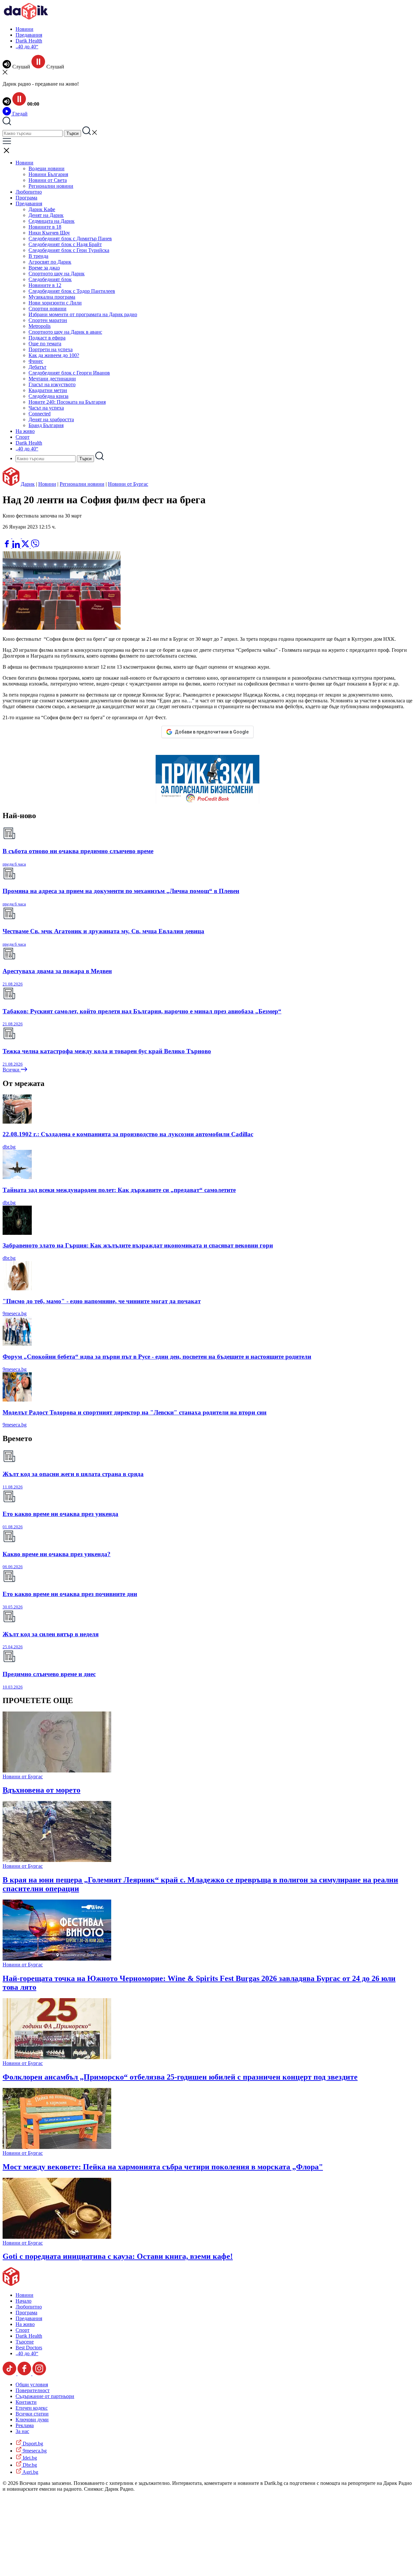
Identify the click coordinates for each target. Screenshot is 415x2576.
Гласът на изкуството (52, 384)
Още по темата (45, 344)
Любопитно (29, 192)
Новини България (48, 174)
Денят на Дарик (46, 215)
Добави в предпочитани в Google (212, 732)
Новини (24, 29)
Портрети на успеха (51, 349)
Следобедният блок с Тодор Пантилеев (72, 291)
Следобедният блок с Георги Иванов (69, 373)
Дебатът (37, 367)
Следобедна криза (48, 396)
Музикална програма (52, 297)
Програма (26, 198)
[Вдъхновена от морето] (57, 1771)
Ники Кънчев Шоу (49, 233)
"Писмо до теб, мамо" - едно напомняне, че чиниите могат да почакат (102, 1301)
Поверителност (33, 2390)
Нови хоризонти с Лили (55, 303)
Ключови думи (32, 2420)
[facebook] (7, 546)
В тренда (38, 256)
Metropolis (40, 326)
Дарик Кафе (42, 209)
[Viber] (7, 537)
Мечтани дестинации (52, 379)
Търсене (25, 2342)
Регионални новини (51, 186)
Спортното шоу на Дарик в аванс (65, 332)
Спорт (23, 437)
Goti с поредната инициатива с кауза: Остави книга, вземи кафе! (118, 2256)
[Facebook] (26, 537)
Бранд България (46, 425)
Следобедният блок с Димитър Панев (70, 239)
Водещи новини (47, 168)
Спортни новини (47, 309)
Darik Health (29, 41)
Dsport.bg (32, 2444)
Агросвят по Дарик (50, 262)
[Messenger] (17, 537)
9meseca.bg (15, 1313)
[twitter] (26, 546)
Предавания (29, 35)
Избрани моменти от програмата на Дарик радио (83, 314)
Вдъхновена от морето (41, 1790)
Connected (40, 414)
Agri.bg (30, 2472)
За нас (22, 2431)
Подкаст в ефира (47, 338)
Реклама (25, 2425)
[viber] (35, 546)
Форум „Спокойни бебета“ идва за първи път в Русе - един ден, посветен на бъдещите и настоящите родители (157, 1357)
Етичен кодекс (32, 2408)
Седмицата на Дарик (52, 221)
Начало (24, 2301)
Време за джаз (44, 268)
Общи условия (32, 2385)
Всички (12, 1070)
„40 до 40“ (27, 47)
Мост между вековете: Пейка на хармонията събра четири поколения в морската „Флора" (163, 2167)
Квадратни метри (48, 390)
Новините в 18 (45, 227)
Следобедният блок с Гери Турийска (69, 250)
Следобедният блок (50, 279)
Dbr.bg (29, 2465)
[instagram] (39, 2373)
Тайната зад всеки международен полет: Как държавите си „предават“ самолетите (119, 1190)
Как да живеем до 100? (54, 355)
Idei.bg (29, 2458)
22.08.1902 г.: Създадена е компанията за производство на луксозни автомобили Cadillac (128, 1134)
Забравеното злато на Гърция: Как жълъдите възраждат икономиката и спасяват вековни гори (138, 1245)
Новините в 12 (45, 285)
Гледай (19, 114)
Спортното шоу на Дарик (57, 274)
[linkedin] (17, 546)
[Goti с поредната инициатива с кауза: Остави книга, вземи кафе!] (57, 2237)
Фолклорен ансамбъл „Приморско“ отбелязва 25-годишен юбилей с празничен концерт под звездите (180, 2077)
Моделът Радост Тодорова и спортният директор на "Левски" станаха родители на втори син (135, 1412)
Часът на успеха (46, 408)
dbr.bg (9, 1147)
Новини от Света (48, 180)
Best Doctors (29, 2348)
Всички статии (32, 2414)
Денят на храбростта (51, 419)
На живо (25, 431)
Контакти (26, 2402)
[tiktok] (10, 2373)
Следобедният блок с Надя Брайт (65, 244)
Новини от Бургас (128, 484)
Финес (36, 361)
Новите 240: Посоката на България (67, 402)
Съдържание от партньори (45, 2396)
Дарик (28, 484)
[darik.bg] (26, 18)
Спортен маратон (48, 320)
